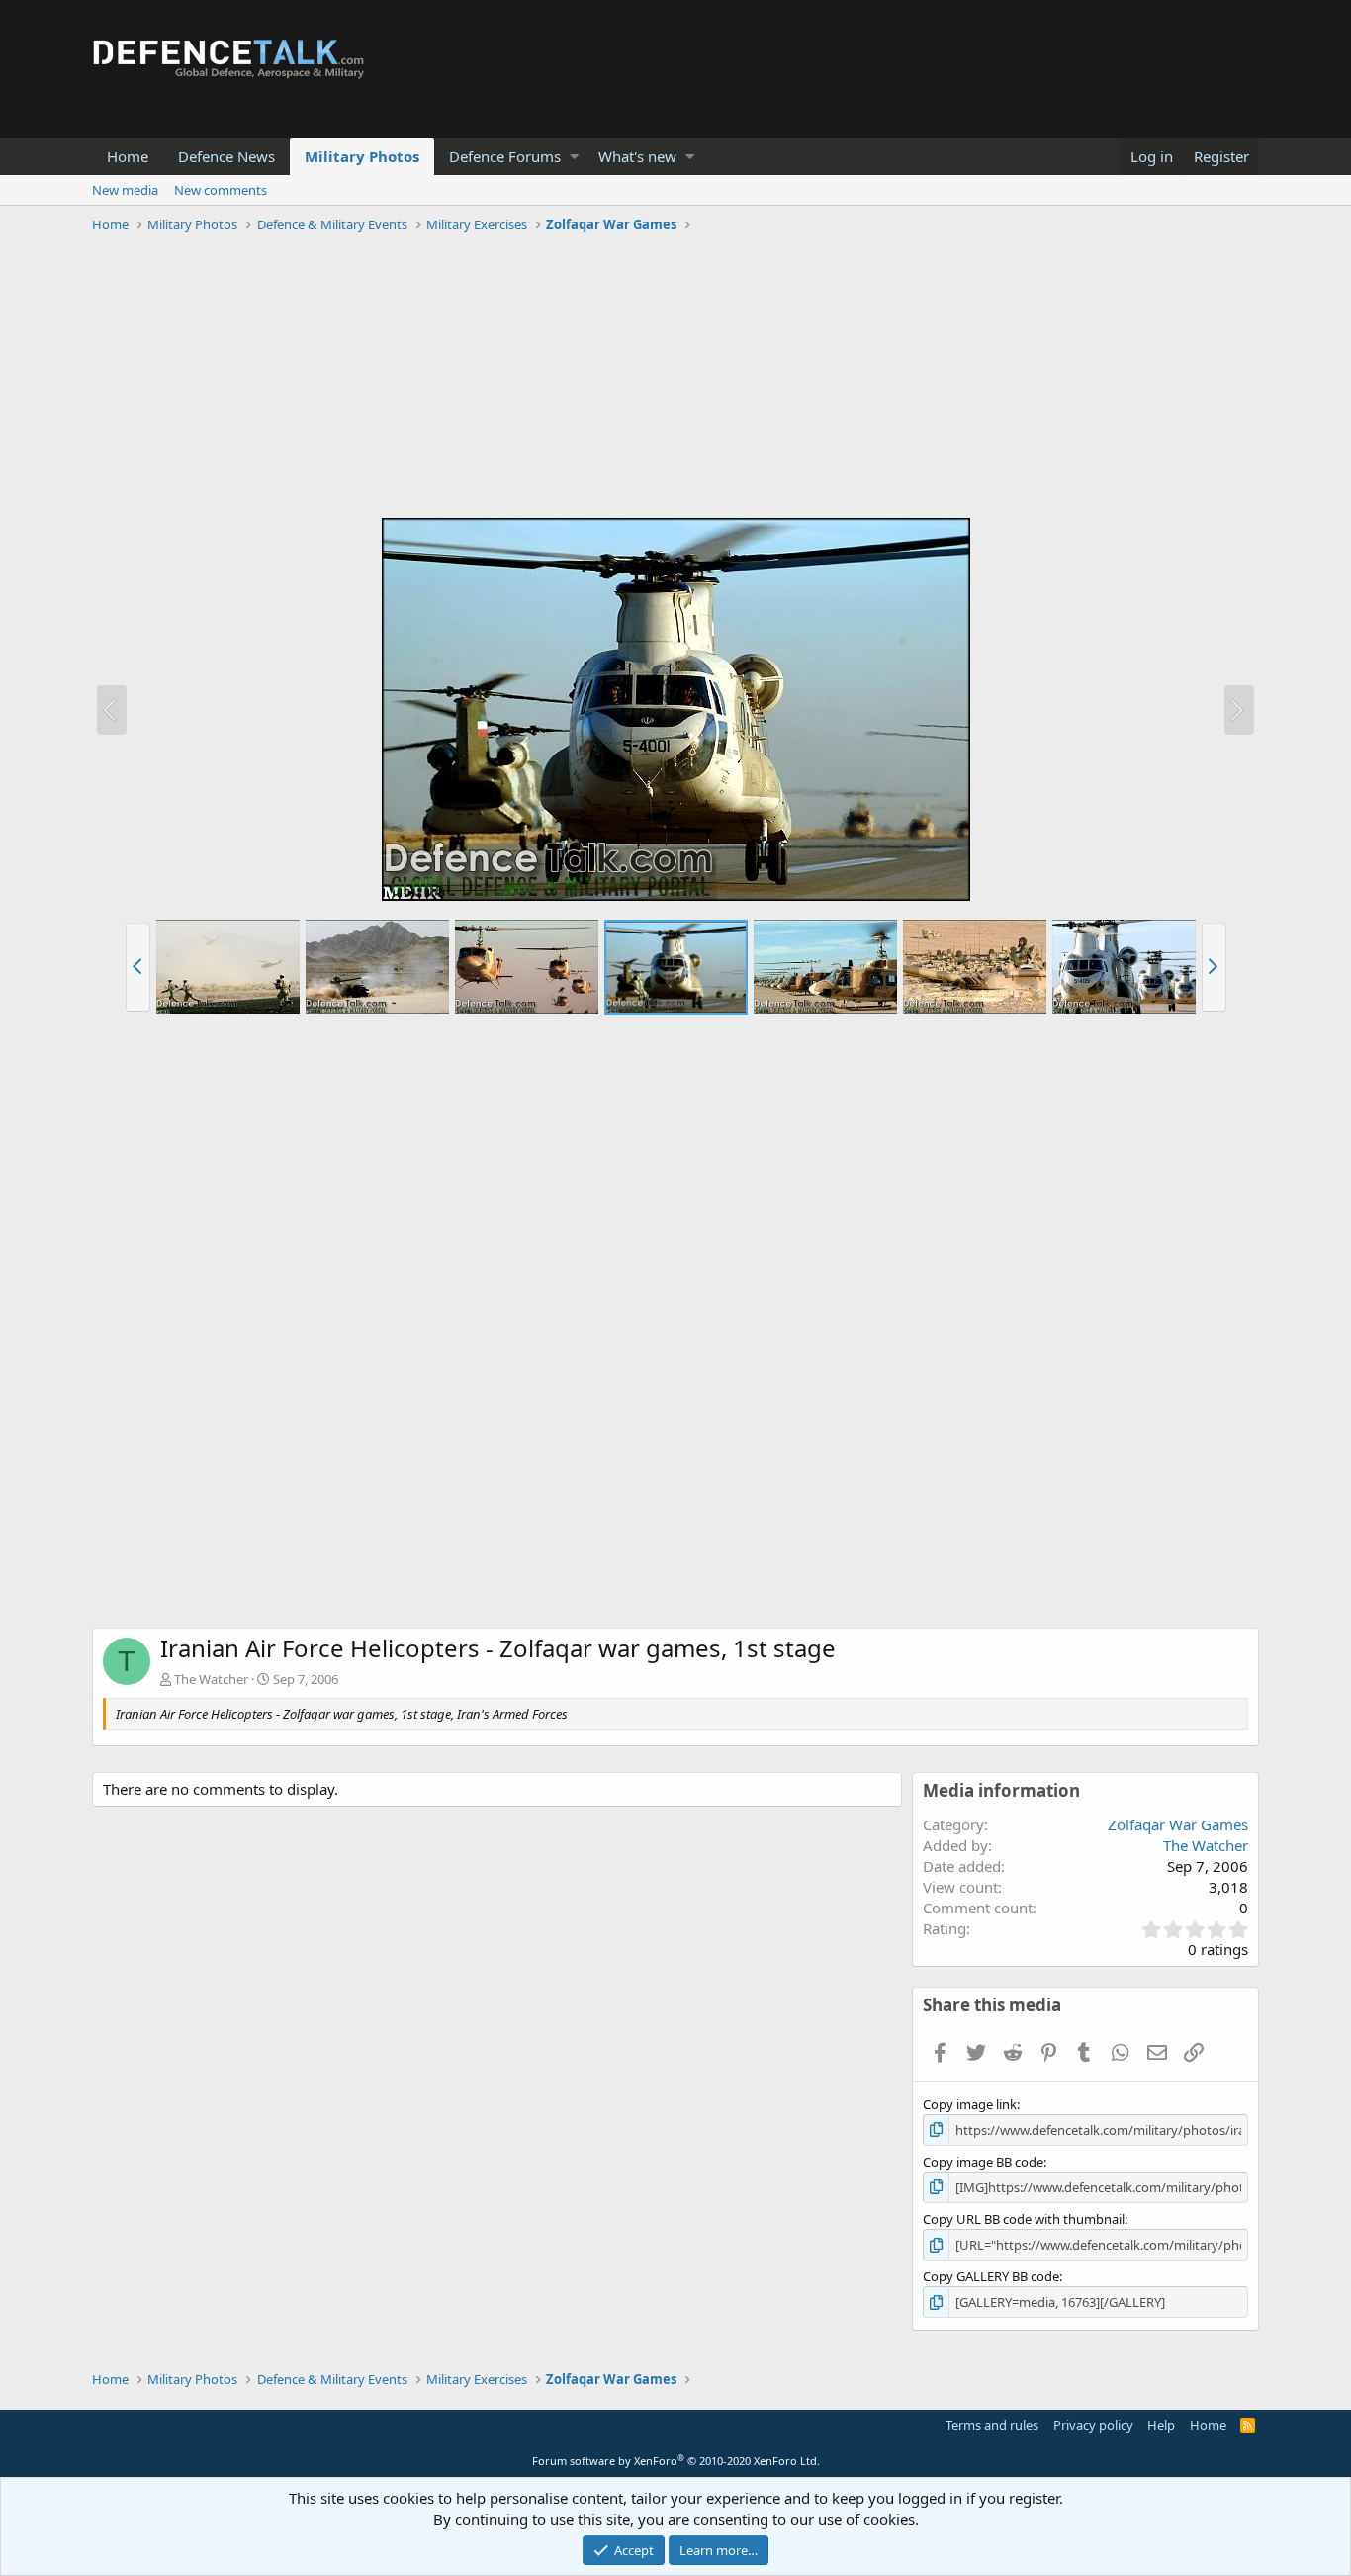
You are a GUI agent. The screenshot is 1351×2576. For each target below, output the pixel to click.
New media (125, 190)
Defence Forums (505, 156)
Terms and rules (992, 2425)
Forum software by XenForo (676, 2461)
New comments (221, 190)
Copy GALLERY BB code (991, 2276)
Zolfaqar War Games (1178, 1824)
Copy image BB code (983, 2162)
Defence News (226, 156)
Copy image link (970, 2104)
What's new (637, 156)
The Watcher (211, 1679)
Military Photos (362, 156)
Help (1161, 2425)
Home (128, 156)
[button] (574, 157)
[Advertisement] (675, 379)
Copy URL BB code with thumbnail (1024, 2219)
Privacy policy (1093, 2425)
